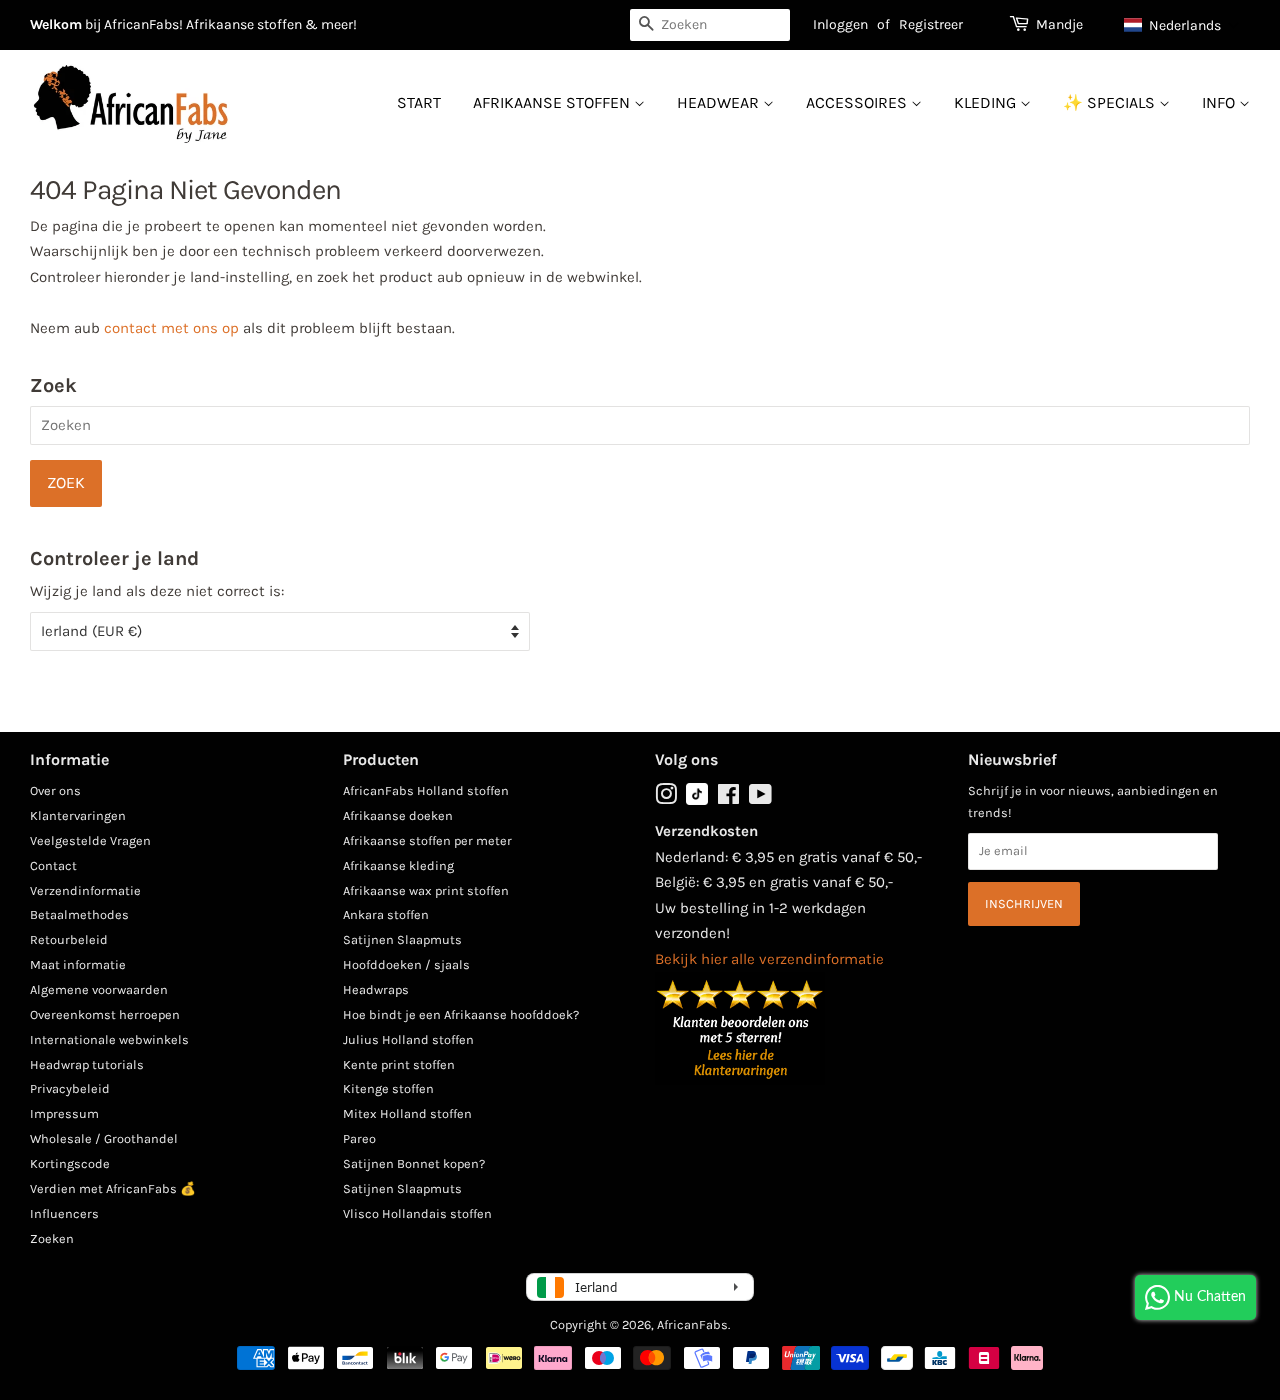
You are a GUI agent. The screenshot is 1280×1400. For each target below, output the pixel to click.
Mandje (1059, 24)
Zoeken (52, 1238)
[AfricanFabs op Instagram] (666, 798)
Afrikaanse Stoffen (553, 102)
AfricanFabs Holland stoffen (426, 790)
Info (1220, 102)
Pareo (359, 1138)
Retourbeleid (69, 939)
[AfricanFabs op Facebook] (728, 798)
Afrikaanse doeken (398, 815)
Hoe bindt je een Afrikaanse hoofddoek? (461, 1014)
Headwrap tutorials (87, 1064)
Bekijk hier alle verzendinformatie (769, 959)
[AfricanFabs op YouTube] (760, 798)
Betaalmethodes (79, 914)
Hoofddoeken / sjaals (406, 964)
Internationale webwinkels (109, 1039)
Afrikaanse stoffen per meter (427, 840)
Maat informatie (78, 964)
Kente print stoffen (399, 1064)
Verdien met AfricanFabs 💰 (113, 1188)
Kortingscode (70, 1163)
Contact (53, 865)
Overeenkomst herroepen (105, 1014)
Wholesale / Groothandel (104, 1138)
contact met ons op (171, 328)
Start (419, 102)
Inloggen (840, 24)
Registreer (931, 24)
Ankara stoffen (386, 914)
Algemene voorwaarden (99, 989)
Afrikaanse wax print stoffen (426, 890)
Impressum (64, 1113)
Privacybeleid (70, 1088)
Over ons (55, 790)
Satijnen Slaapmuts (402, 939)
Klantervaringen (78, 815)
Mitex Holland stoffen (407, 1113)
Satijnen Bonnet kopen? (414, 1163)
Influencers (64, 1213)
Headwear (720, 102)
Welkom (56, 24)
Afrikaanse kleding (398, 865)
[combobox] (710, 25)
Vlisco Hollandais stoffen (417, 1213)
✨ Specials (1111, 102)
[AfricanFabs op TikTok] (697, 800)
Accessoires (858, 102)
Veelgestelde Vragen (90, 840)
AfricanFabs (692, 1324)
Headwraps (376, 989)
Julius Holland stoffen (408, 1039)
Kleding (987, 102)
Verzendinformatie (85, 890)
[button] (1182, 25)
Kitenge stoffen (388, 1088)
